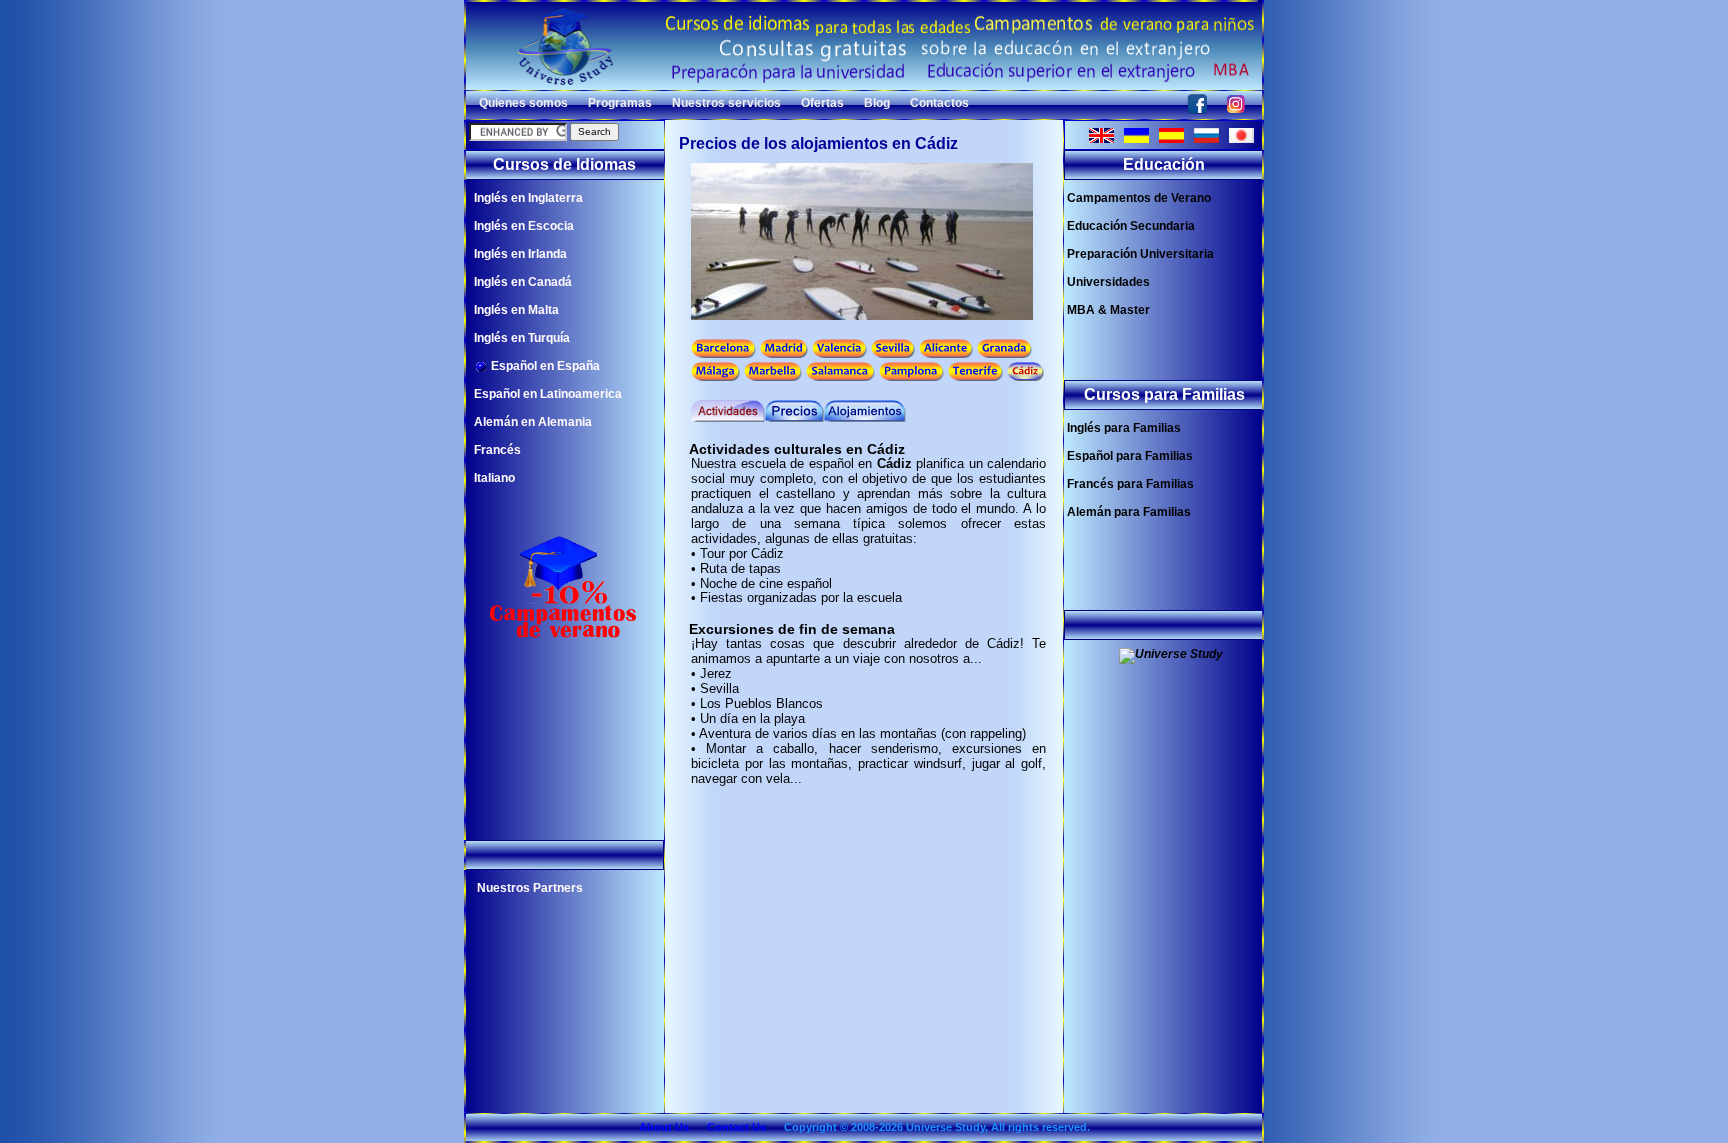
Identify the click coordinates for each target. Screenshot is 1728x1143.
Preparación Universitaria (1140, 254)
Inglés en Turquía (522, 338)
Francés (497, 450)
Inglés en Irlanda (520, 254)
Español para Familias (1130, 456)
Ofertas (822, 103)
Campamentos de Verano (1139, 198)
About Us (664, 1127)
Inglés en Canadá (523, 282)
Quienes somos (523, 103)
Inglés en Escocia (524, 226)
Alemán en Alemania (533, 422)
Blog (877, 103)
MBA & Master (1108, 310)
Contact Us (736, 1127)
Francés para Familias (1130, 484)
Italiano (494, 478)
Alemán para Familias (1129, 512)
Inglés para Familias (1124, 428)
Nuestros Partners (530, 888)
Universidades (1108, 282)
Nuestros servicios (726, 103)
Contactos (939, 103)
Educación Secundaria (1131, 226)
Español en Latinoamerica (548, 394)
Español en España (544, 366)
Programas (620, 103)
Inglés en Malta (516, 310)
